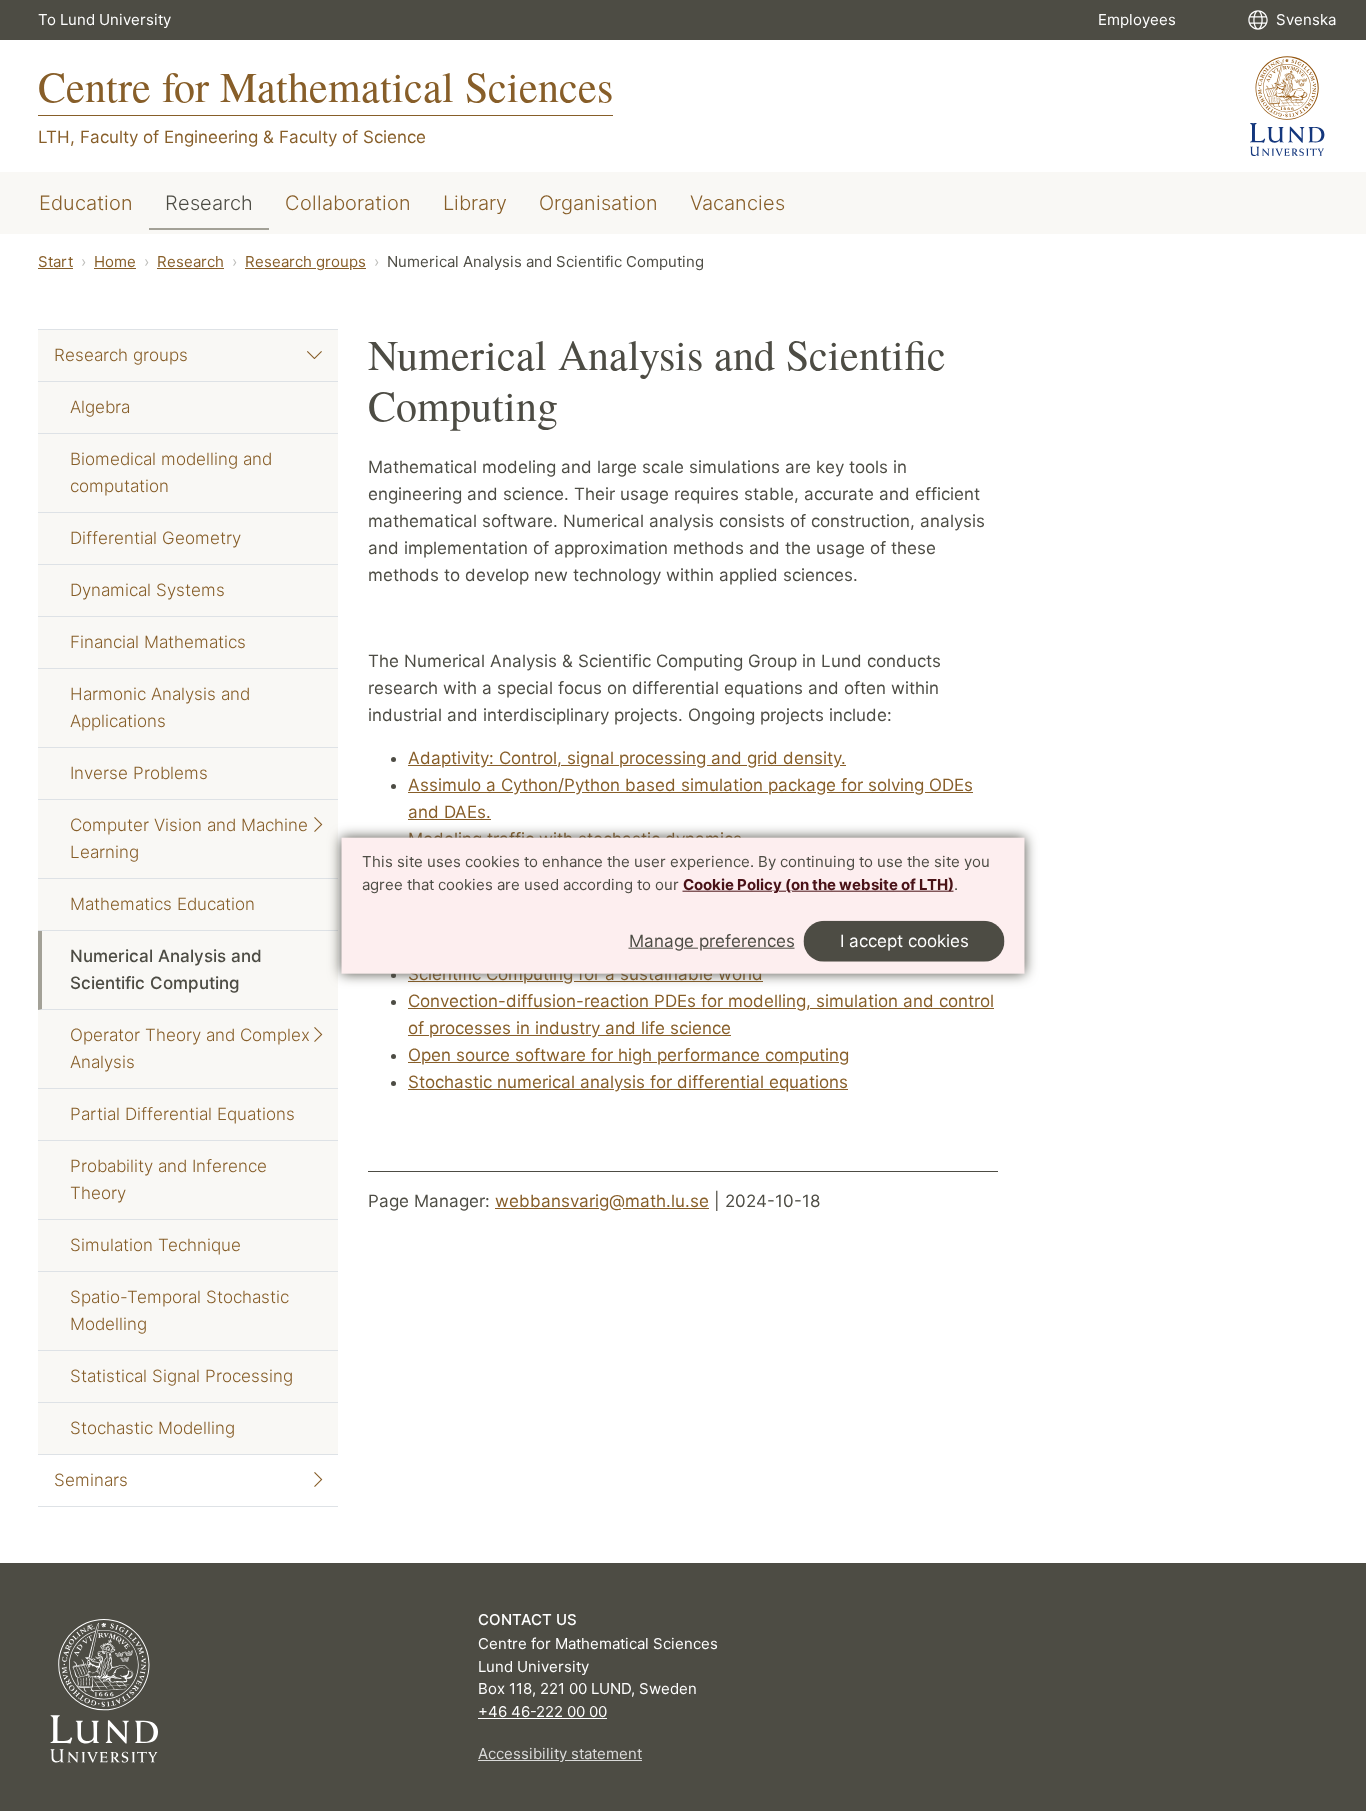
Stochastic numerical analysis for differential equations (628, 1082)
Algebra (100, 407)
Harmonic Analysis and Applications (160, 707)
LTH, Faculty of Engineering (148, 137)
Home (115, 261)
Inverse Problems (139, 773)
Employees (1137, 19)
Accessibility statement (560, 1753)
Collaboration (348, 203)
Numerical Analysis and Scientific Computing (166, 969)
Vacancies (737, 203)
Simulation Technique (155, 1245)
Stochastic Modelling (152, 1428)
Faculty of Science (352, 137)
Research (209, 203)
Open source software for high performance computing (628, 1055)
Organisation (598, 203)
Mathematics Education (162, 904)
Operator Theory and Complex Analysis (190, 1048)
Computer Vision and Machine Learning (189, 838)
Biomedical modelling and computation (171, 472)
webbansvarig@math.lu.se (602, 1201)
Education (86, 203)
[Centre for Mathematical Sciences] (1287, 106)
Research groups (305, 261)
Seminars (91, 1480)
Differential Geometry (155, 538)
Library (475, 203)
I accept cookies (904, 941)
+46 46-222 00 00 (542, 1711)
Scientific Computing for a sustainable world (585, 974)
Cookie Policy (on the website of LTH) (818, 884)
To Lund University (104, 19)
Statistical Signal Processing (181, 1376)
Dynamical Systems (147, 590)
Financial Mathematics (158, 642)
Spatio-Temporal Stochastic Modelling (179, 1310)
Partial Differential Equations (182, 1114)
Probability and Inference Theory (168, 1179)
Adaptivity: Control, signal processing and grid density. (627, 758)
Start (55, 261)
